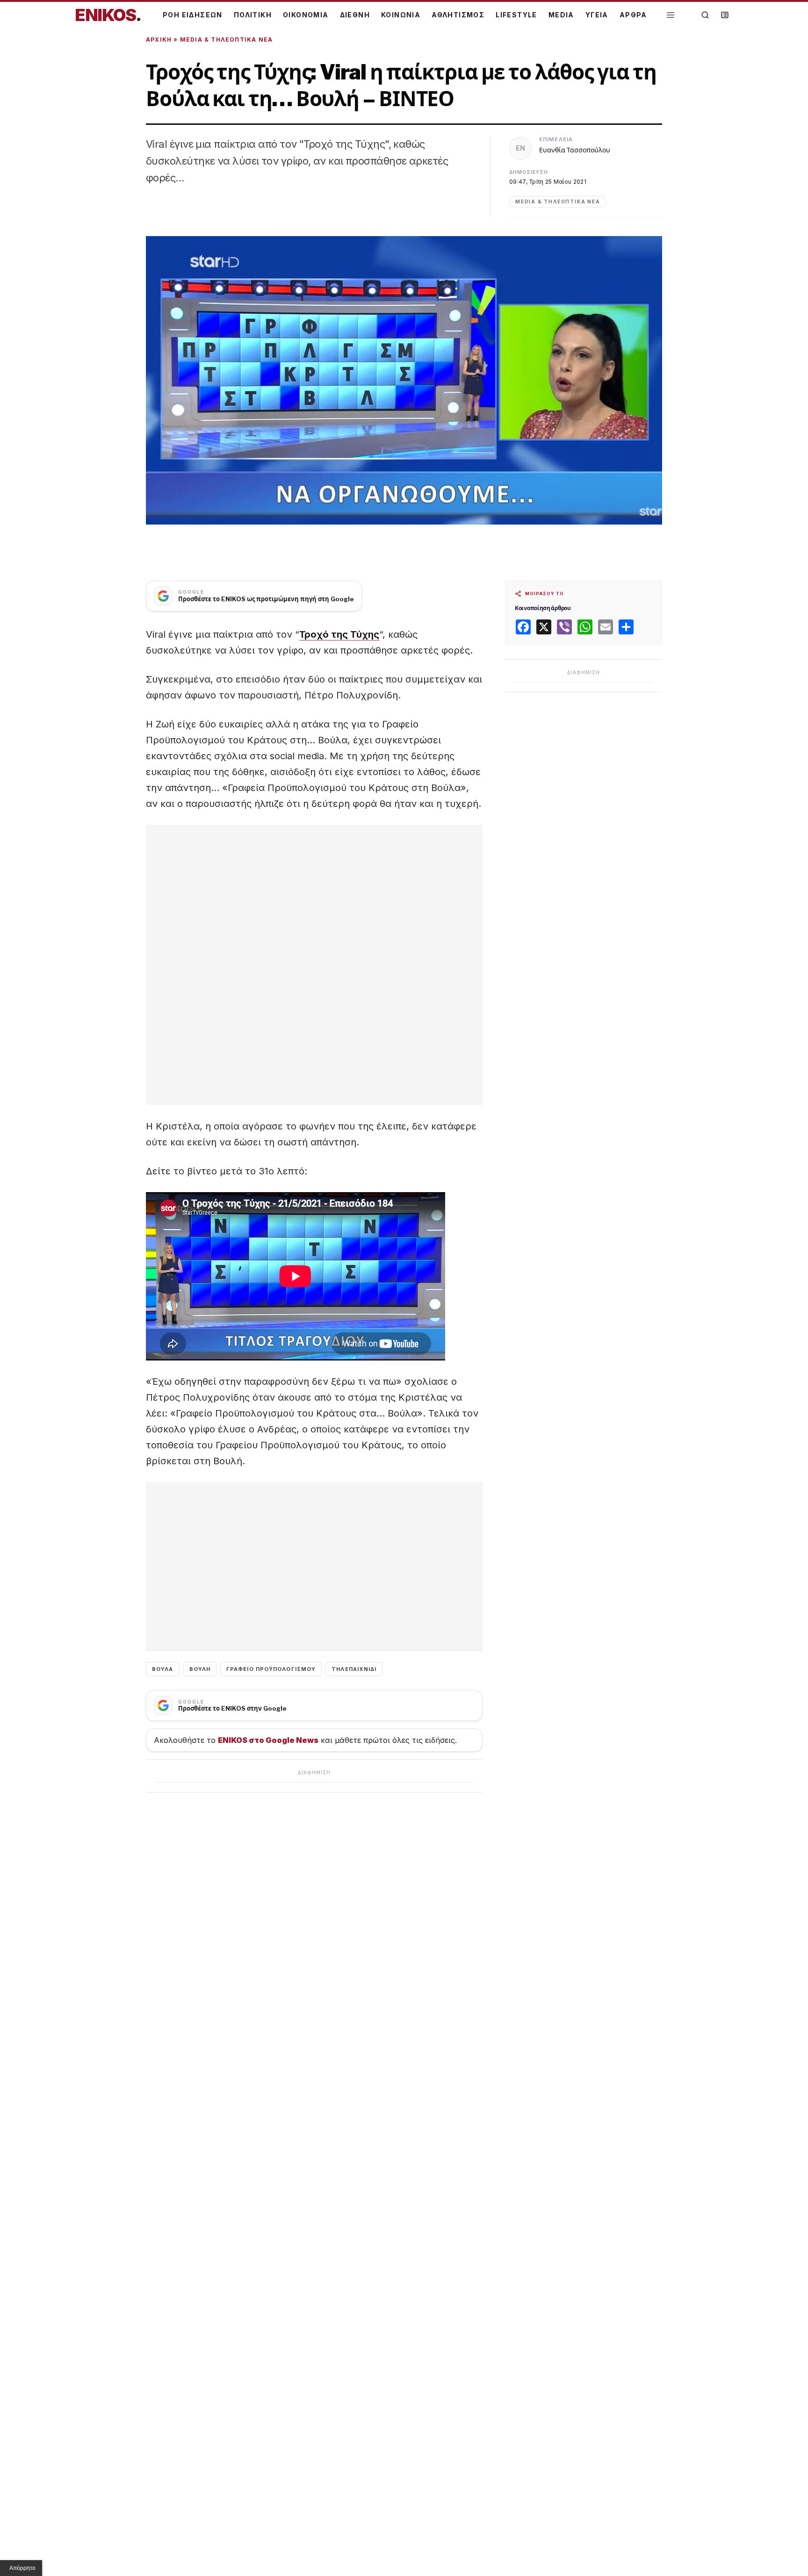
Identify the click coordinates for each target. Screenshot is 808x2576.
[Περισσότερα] (671, 15)
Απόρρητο (22, 2568)
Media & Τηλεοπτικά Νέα (226, 40)
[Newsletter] (725, 15)
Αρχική (159, 40)
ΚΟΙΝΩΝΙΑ (401, 15)
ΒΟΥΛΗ (200, 1669)
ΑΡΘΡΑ (633, 15)
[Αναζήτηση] (705, 15)
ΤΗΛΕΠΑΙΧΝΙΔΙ (354, 1669)
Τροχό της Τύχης (339, 634)
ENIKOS (108, 15)
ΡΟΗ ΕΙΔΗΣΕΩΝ (193, 15)
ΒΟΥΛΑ (163, 1669)
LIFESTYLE (516, 15)
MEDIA (561, 15)
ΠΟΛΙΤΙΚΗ (253, 15)
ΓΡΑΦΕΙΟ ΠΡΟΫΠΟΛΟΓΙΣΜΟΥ (271, 1669)
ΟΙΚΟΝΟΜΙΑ (306, 15)
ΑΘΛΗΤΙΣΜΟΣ (458, 15)
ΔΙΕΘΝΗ (355, 15)
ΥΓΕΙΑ (597, 15)
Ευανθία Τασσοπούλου (575, 150)
